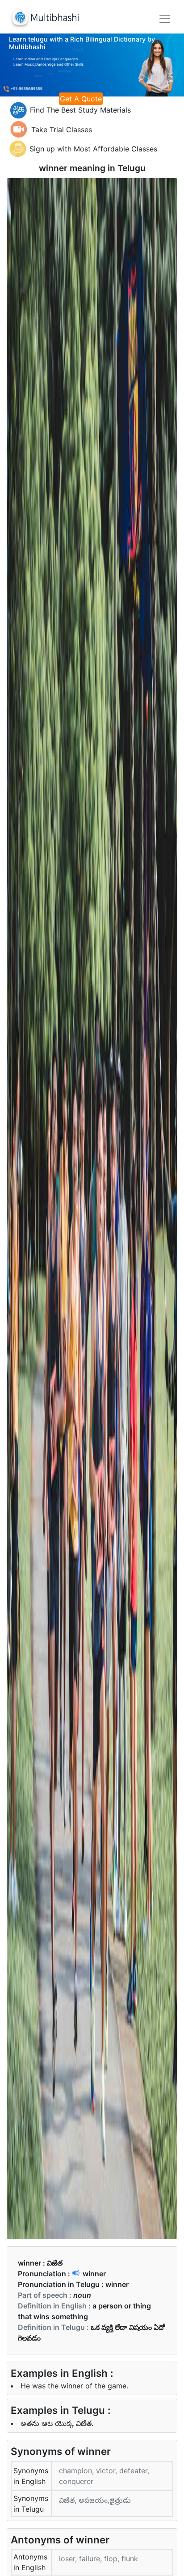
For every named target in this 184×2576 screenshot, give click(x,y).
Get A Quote (81, 99)
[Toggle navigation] (165, 19)
